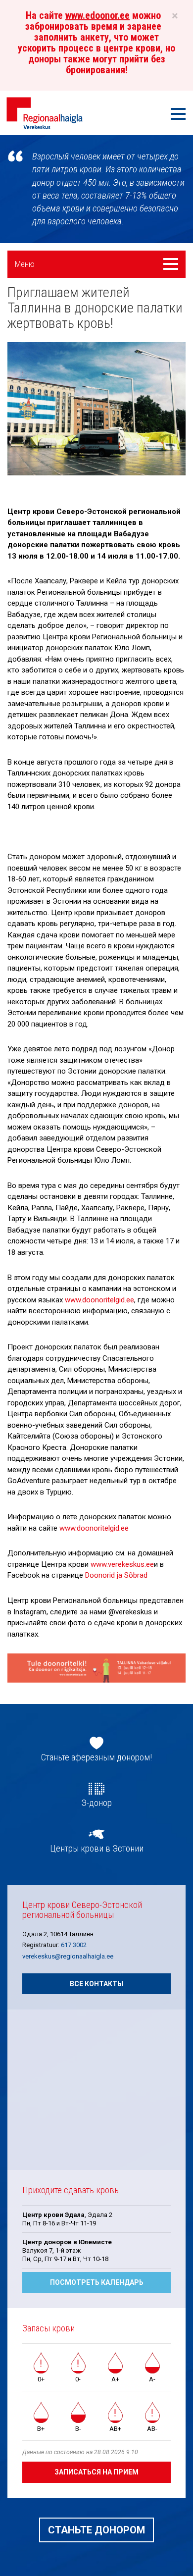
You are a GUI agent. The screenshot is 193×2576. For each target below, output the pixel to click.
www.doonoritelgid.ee (99, 1300)
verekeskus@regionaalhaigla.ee (68, 1956)
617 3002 (74, 1945)
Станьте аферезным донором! (96, 1757)
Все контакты (96, 1984)
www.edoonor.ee (97, 15)
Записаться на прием (96, 2472)
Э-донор (96, 1803)
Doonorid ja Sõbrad (116, 1575)
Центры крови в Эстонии (97, 1849)
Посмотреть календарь (97, 2282)
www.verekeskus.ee (122, 1564)
